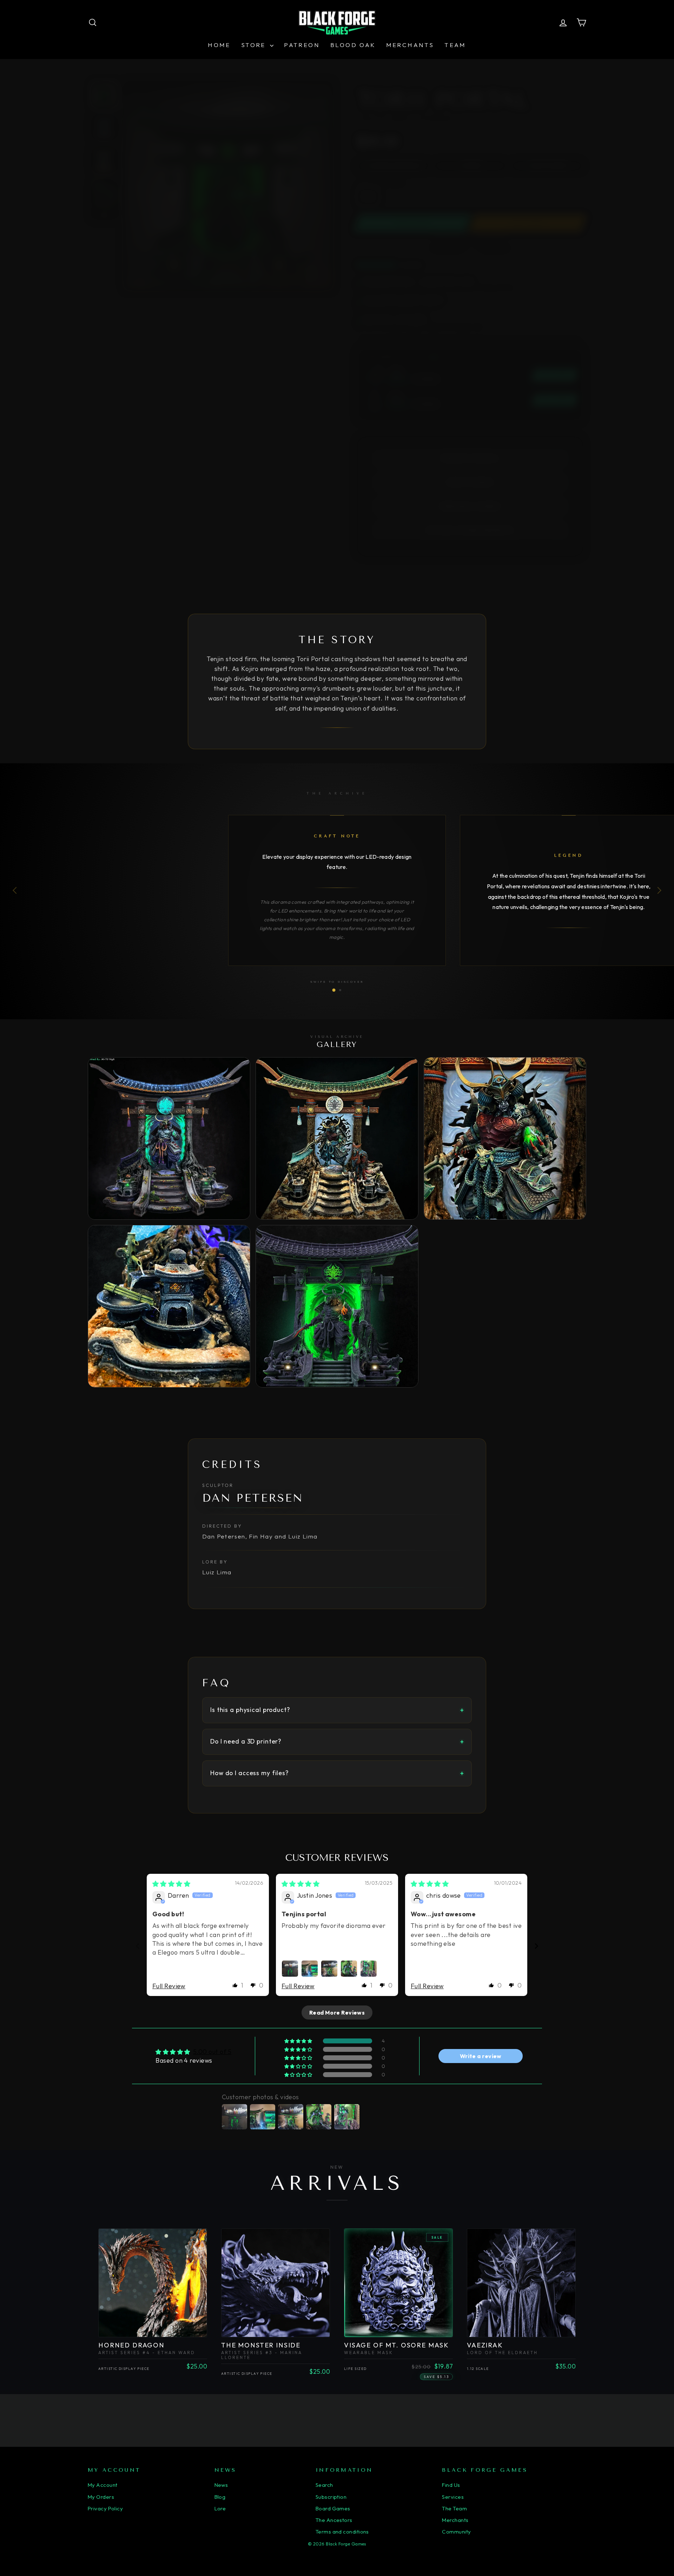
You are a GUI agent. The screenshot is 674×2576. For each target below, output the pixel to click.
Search (324, 2485)
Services (453, 2497)
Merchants (410, 45)
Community (456, 2532)
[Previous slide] (138, 1946)
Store (255, 45)
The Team (454, 2508)
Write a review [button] (481, 2056)
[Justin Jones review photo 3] (329, 1969)
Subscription (331, 2497)
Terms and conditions (342, 2532)
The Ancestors (334, 2520)
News (221, 2485)
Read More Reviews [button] (337, 2012)
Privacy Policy (105, 2508)
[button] (235, 1985)
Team (455, 45)
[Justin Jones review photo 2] (310, 1969)
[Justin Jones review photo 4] (349, 1969)
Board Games (333, 2508)
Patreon (302, 45)
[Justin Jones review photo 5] (369, 1969)
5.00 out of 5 (212, 2052)
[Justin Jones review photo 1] (290, 1969)
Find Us (451, 2485)
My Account (103, 2485)
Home (219, 45)
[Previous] (16, 890)
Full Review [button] (169, 1986)
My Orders (101, 2497)
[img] (171, 1884)
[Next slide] (536, 1946)
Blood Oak (353, 45)
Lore (220, 2508)
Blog (220, 2497)
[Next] (658, 890)
